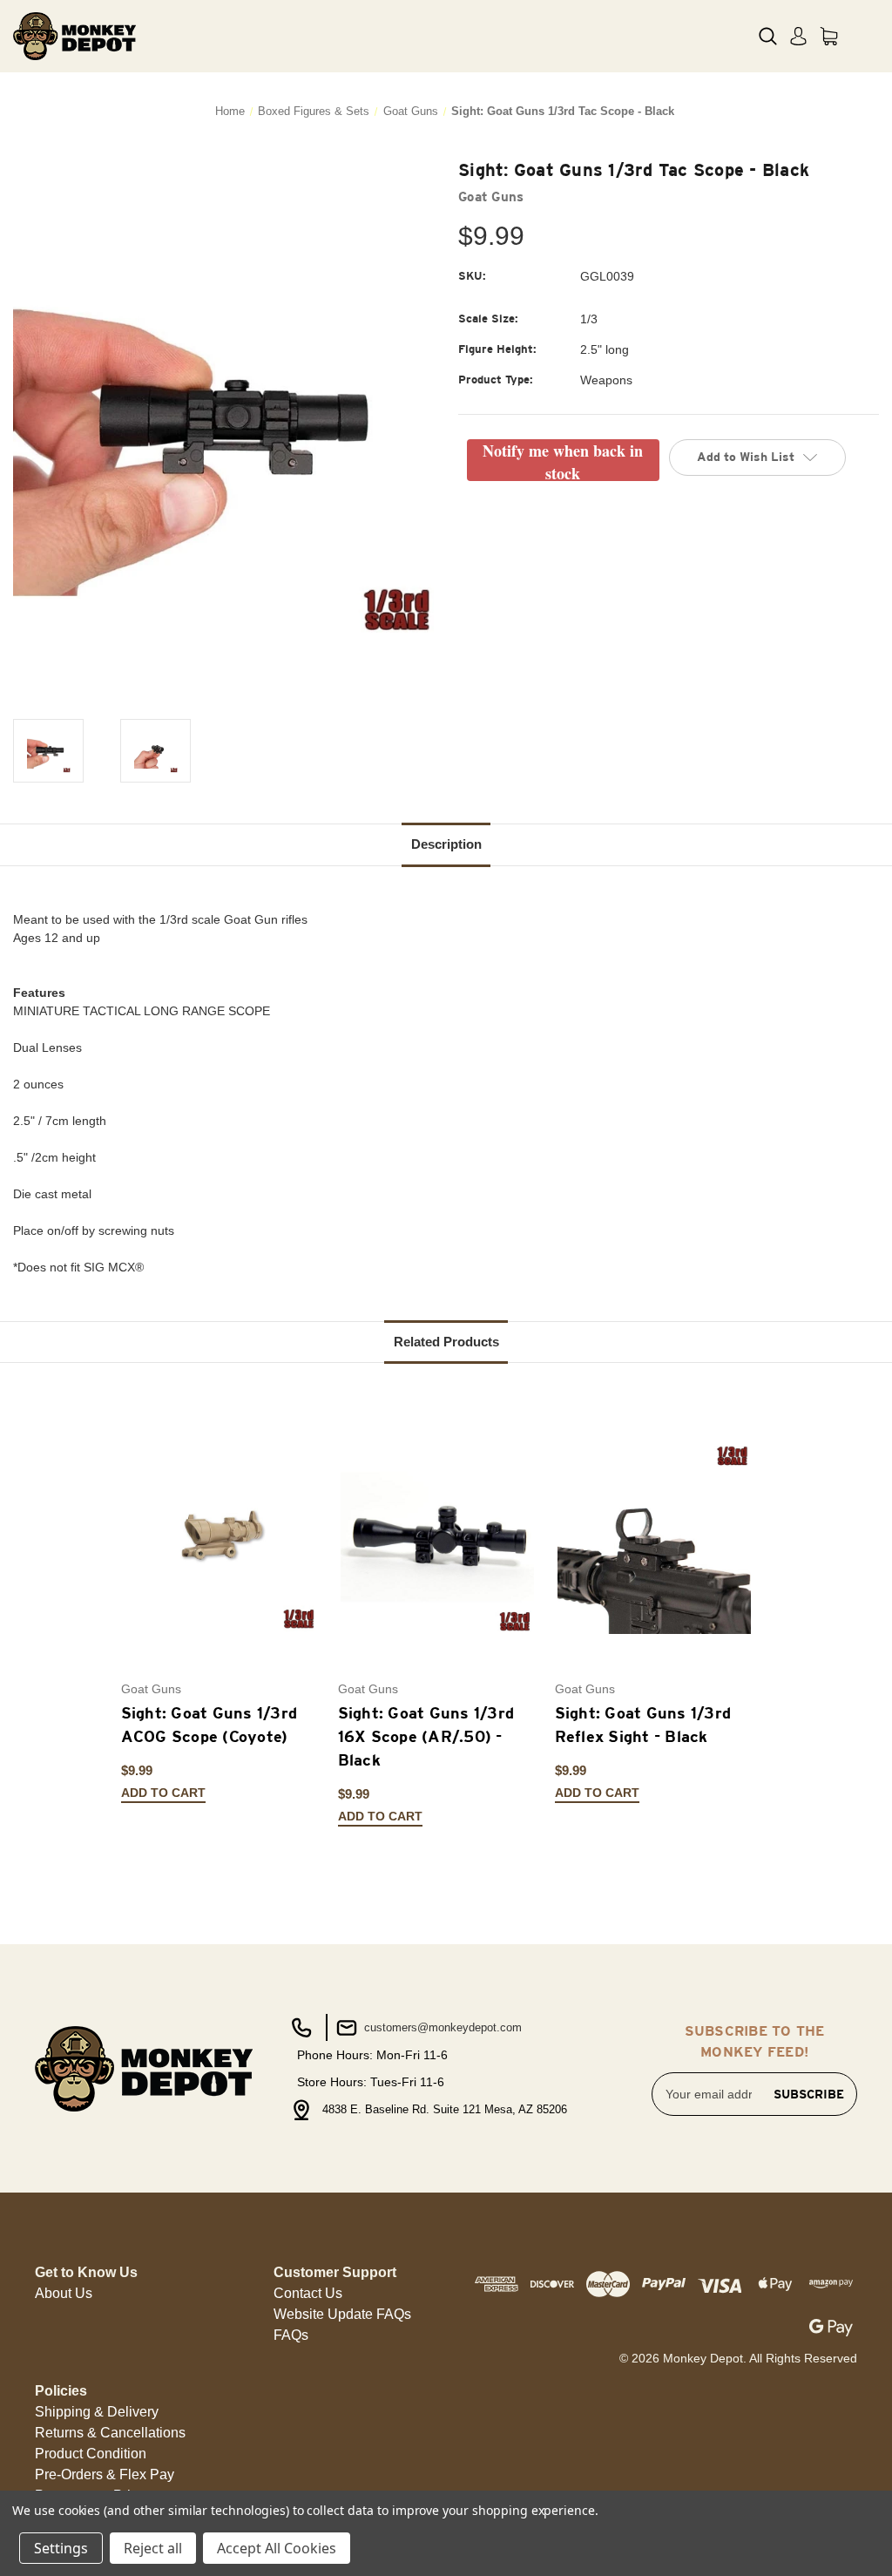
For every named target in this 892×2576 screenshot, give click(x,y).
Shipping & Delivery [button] (97, 2412)
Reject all (153, 2548)
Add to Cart (163, 1793)
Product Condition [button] (91, 2454)
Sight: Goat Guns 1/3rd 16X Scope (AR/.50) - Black (426, 1736)
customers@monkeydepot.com (441, 2027)
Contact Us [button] (308, 2293)
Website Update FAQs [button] (342, 2314)
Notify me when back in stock (563, 460)
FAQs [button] (291, 2335)
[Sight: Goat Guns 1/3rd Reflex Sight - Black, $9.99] (654, 1538)
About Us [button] (64, 2293)
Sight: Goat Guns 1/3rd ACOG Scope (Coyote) (209, 1725)
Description (446, 844)
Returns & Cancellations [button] (110, 2433)
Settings (61, 2548)
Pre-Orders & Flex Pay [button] (105, 2474)
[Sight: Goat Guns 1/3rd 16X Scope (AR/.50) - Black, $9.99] (437, 1538)
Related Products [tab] (446, 1342)
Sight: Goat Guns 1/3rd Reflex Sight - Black (643, 1725)
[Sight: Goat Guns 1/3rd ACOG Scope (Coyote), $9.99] (220, 1538)
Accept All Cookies (277, 2548)
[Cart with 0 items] (829, 36)
